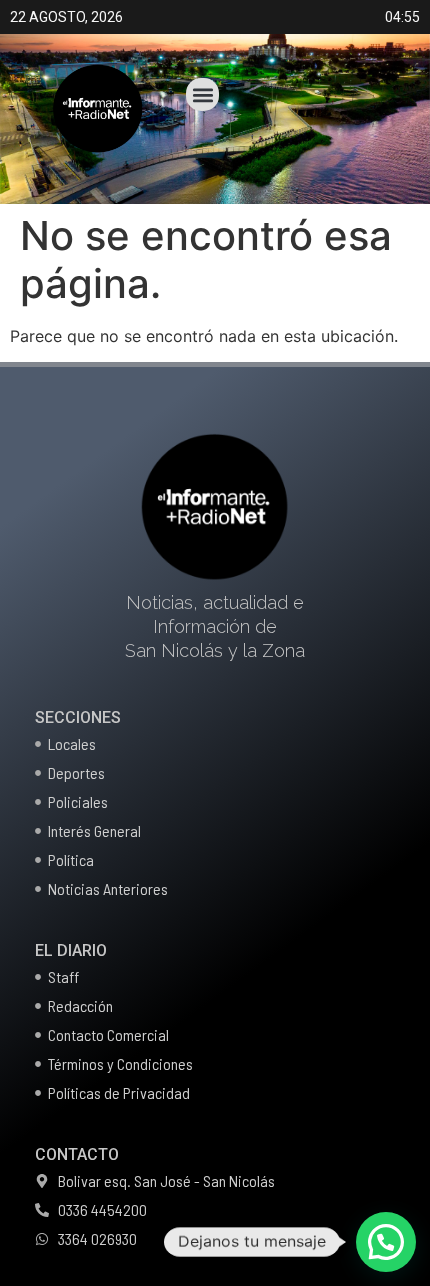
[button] (202, 94)
